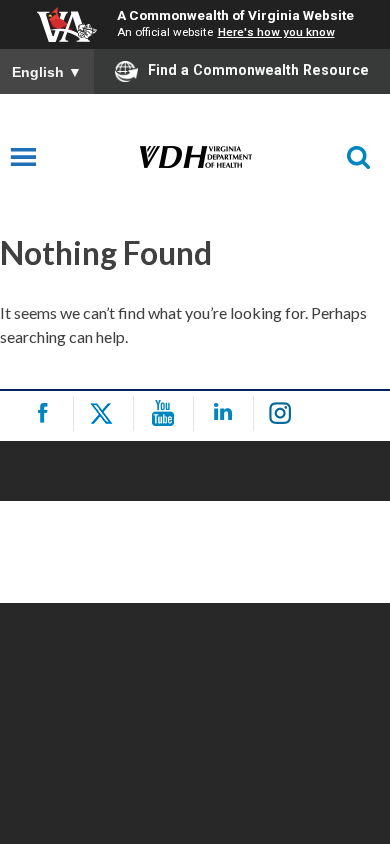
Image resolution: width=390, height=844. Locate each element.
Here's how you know (276, 32)
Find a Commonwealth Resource (258, 70)
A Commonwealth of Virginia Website (235, 15)
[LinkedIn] (226, 413)
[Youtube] (166, 413)
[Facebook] (46, 413)
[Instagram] (286, 413)
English (47, 72)
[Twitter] (106, 413)
